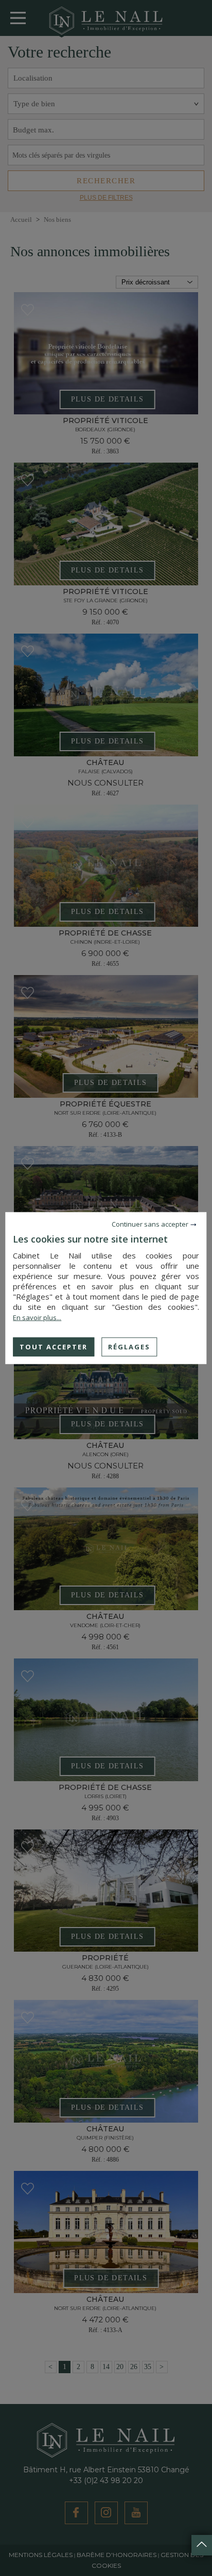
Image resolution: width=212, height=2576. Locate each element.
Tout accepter (54, 1346)
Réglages (129, 1346)
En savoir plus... (37, 1317)
